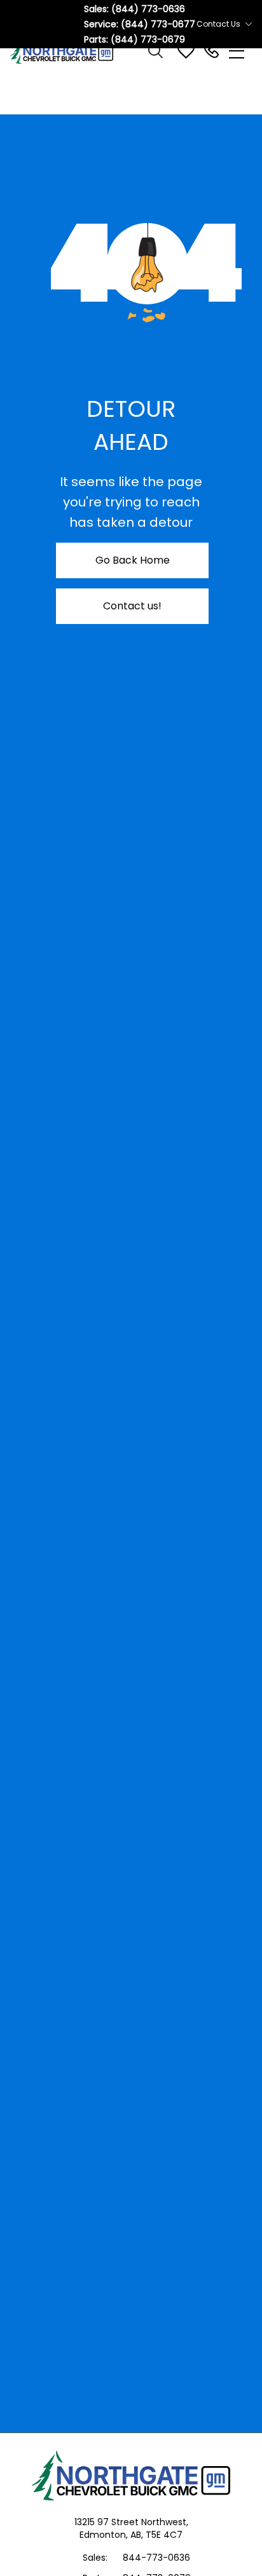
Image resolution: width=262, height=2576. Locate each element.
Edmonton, (105, 2535)
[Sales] (211, 51)
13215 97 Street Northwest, (131, 2522)
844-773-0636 (156, 2558)
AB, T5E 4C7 (156, 2535)
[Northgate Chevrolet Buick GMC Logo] (67, 51)
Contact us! (132, 606)
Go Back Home (133, 560)
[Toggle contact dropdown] (249, 24)
